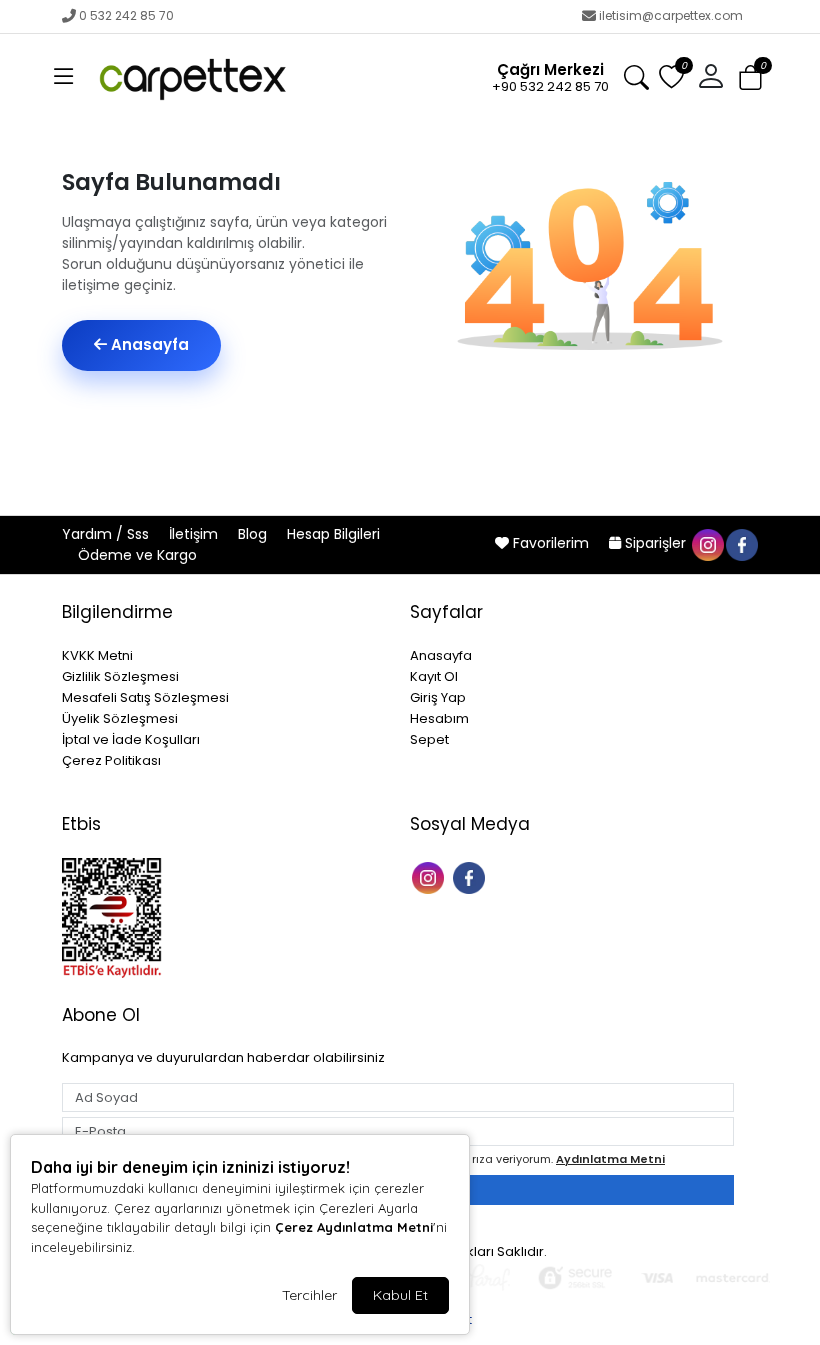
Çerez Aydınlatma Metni (354, 1227)
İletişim (195, 534)
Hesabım (439, 718)
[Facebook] (471, 876)
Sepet (429, 739)
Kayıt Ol (434, 676)
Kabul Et (400, 1295)
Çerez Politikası (111, 760)
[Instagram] (430, 876)
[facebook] (741, 543)
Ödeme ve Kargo (137, 555)
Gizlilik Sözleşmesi (120, 676)
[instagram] (707, 543)
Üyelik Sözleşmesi (120, 718)
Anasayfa (148, 344)
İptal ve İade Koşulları (131, 739)
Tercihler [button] (309, 1295)
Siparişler (655, 543)
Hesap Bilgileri (333, 534)
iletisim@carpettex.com (671, 15)
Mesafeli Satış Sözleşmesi (145, 697)
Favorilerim (551, 543)
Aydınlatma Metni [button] (610, 1159)
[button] (64, 77)
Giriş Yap (438, 697)
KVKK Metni (97, 655)
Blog (254, 534)
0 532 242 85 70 (126, 15)
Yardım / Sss (107, 534)
